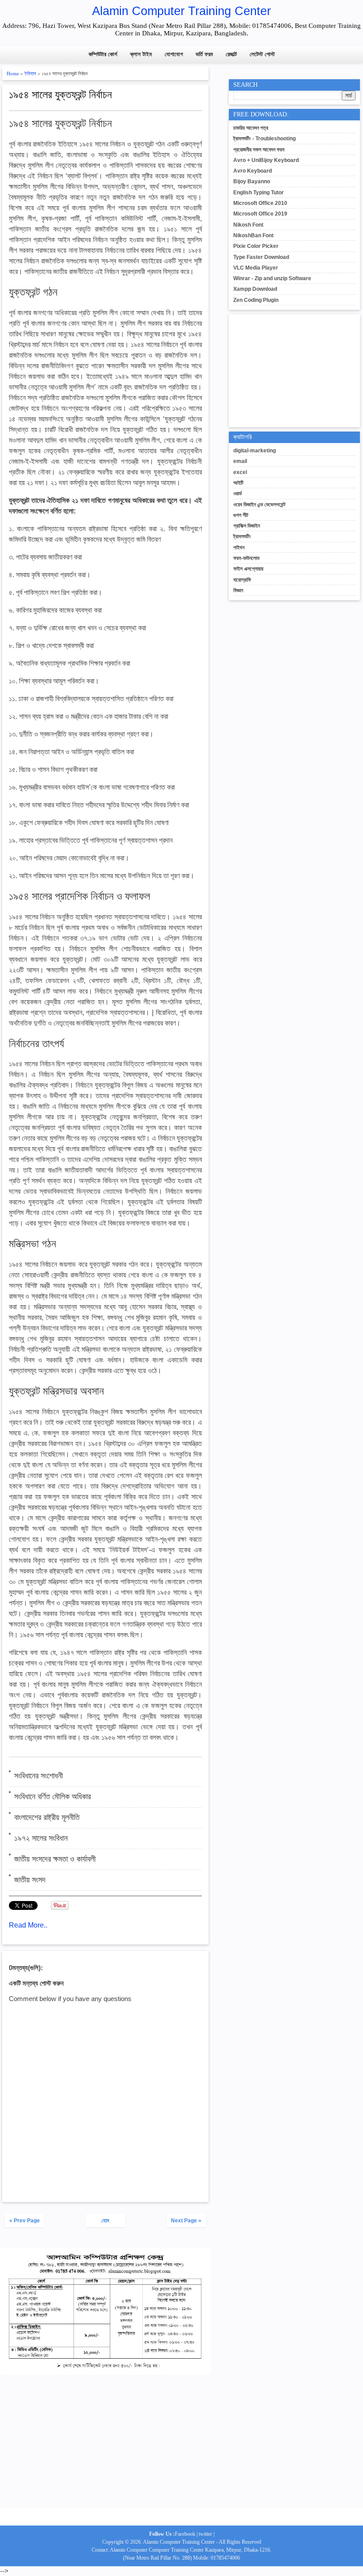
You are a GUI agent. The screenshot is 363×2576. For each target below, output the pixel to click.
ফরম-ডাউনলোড (246, 558)
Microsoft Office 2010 (260, 203)
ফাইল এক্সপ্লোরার (248, 569)
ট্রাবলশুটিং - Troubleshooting (265, 139)
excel (240, 472)
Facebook (185, 2534)
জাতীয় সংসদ (30, 1880)
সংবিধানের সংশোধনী (39, 1776)
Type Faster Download (261, 257)
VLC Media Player (256, 268)
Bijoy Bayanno (252, 181)
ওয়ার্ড (237, 494)
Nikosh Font (248, 225)
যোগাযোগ (174, 54)
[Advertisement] (105, 2446)
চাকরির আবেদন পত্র (251, 128)
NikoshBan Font (253, 235)
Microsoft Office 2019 (260, 214)
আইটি (238, 483)
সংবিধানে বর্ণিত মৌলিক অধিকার (52, 1797)
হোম (105, 2221)
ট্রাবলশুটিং (242, 536)
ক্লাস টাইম (141, 54)
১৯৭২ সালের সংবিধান (41, 1838)
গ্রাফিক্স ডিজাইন (247, 526)
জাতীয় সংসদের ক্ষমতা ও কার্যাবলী (55, 1859)
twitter (205, 2534)
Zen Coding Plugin (256, 300)
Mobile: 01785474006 (216, 2558)
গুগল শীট (241, 515)
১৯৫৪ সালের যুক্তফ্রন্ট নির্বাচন (60, 95)
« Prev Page (25, 2221)
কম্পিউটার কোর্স (103, 54)
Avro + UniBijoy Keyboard (266, 160)
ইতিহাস (30, 73)
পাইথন (239, 548)
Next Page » (186, 2221)
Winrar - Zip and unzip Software (272, 278)
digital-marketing (255, 451)
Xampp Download (255, 289)
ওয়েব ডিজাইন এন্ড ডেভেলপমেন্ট (259, 505)
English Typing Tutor (259, 193)
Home (13, 73)
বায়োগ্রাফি (242, 580)
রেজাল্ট (231, 54)
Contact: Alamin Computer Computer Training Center (148, 2550)
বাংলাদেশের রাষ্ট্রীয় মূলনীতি (47, 1817)
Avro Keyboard (253, 171)
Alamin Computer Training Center (181, 11)
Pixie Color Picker (256, 246)
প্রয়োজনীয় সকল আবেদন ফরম (259, 150)
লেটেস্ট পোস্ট (262, 54)
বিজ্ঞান (238, 590)
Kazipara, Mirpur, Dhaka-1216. (238, 2550)
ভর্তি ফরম (204, 54)
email (240, 461)
